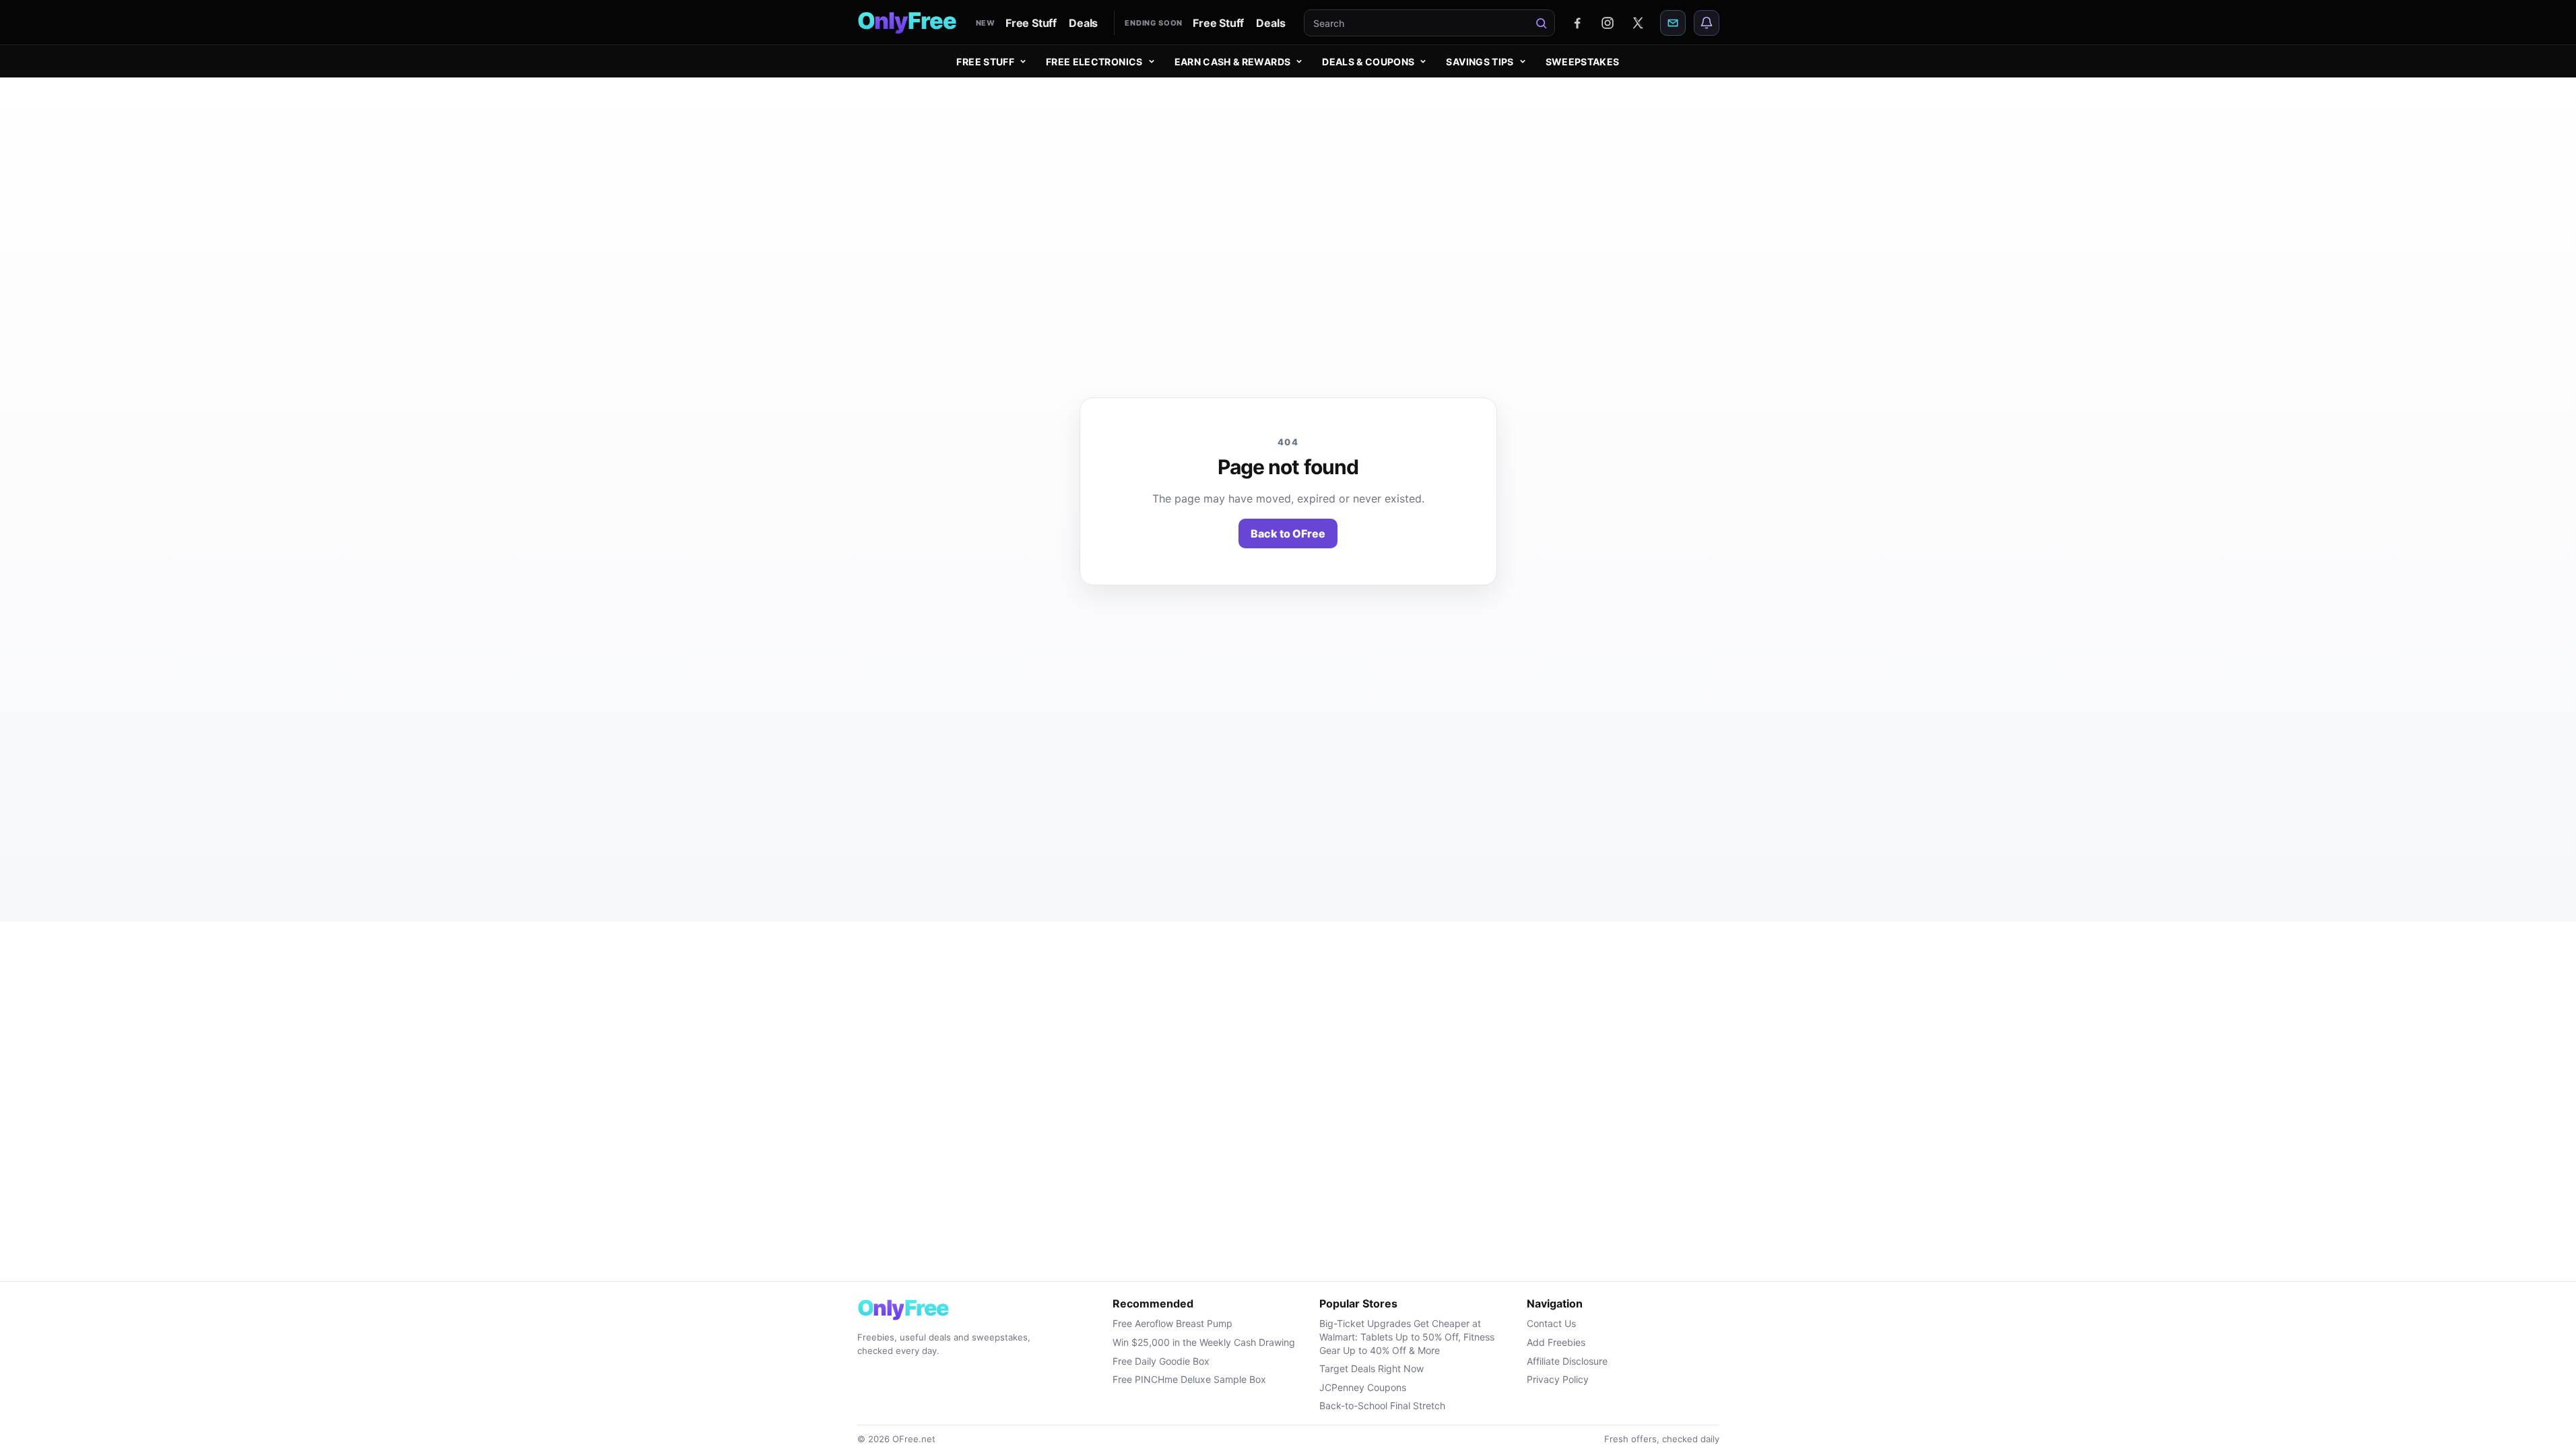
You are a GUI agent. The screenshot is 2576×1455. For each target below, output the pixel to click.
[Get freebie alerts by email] (1673, 23)
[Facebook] (1577, 23)
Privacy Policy (1558, 1379)
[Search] (1542, 23)
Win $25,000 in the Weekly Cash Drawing (1204, 1342)
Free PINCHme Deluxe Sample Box (1189, 1379)
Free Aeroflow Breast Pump (1173, 1323)
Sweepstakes (1583, 62)
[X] (1638, 23)
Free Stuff (1031, 23)
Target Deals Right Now (1372, 1368)
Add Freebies (1556, 1342)
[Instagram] (1608, 23)
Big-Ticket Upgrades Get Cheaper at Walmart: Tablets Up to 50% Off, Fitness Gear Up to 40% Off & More (1407, 1336)
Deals (1083, 23)
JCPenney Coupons (1363, 1387)
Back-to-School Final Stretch (1382, 1405)
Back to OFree (1288, 533)
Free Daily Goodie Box (1161, 1361)
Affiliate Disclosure (1567, 1361)
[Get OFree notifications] (1707, 23)
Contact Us (1551, 1323)
